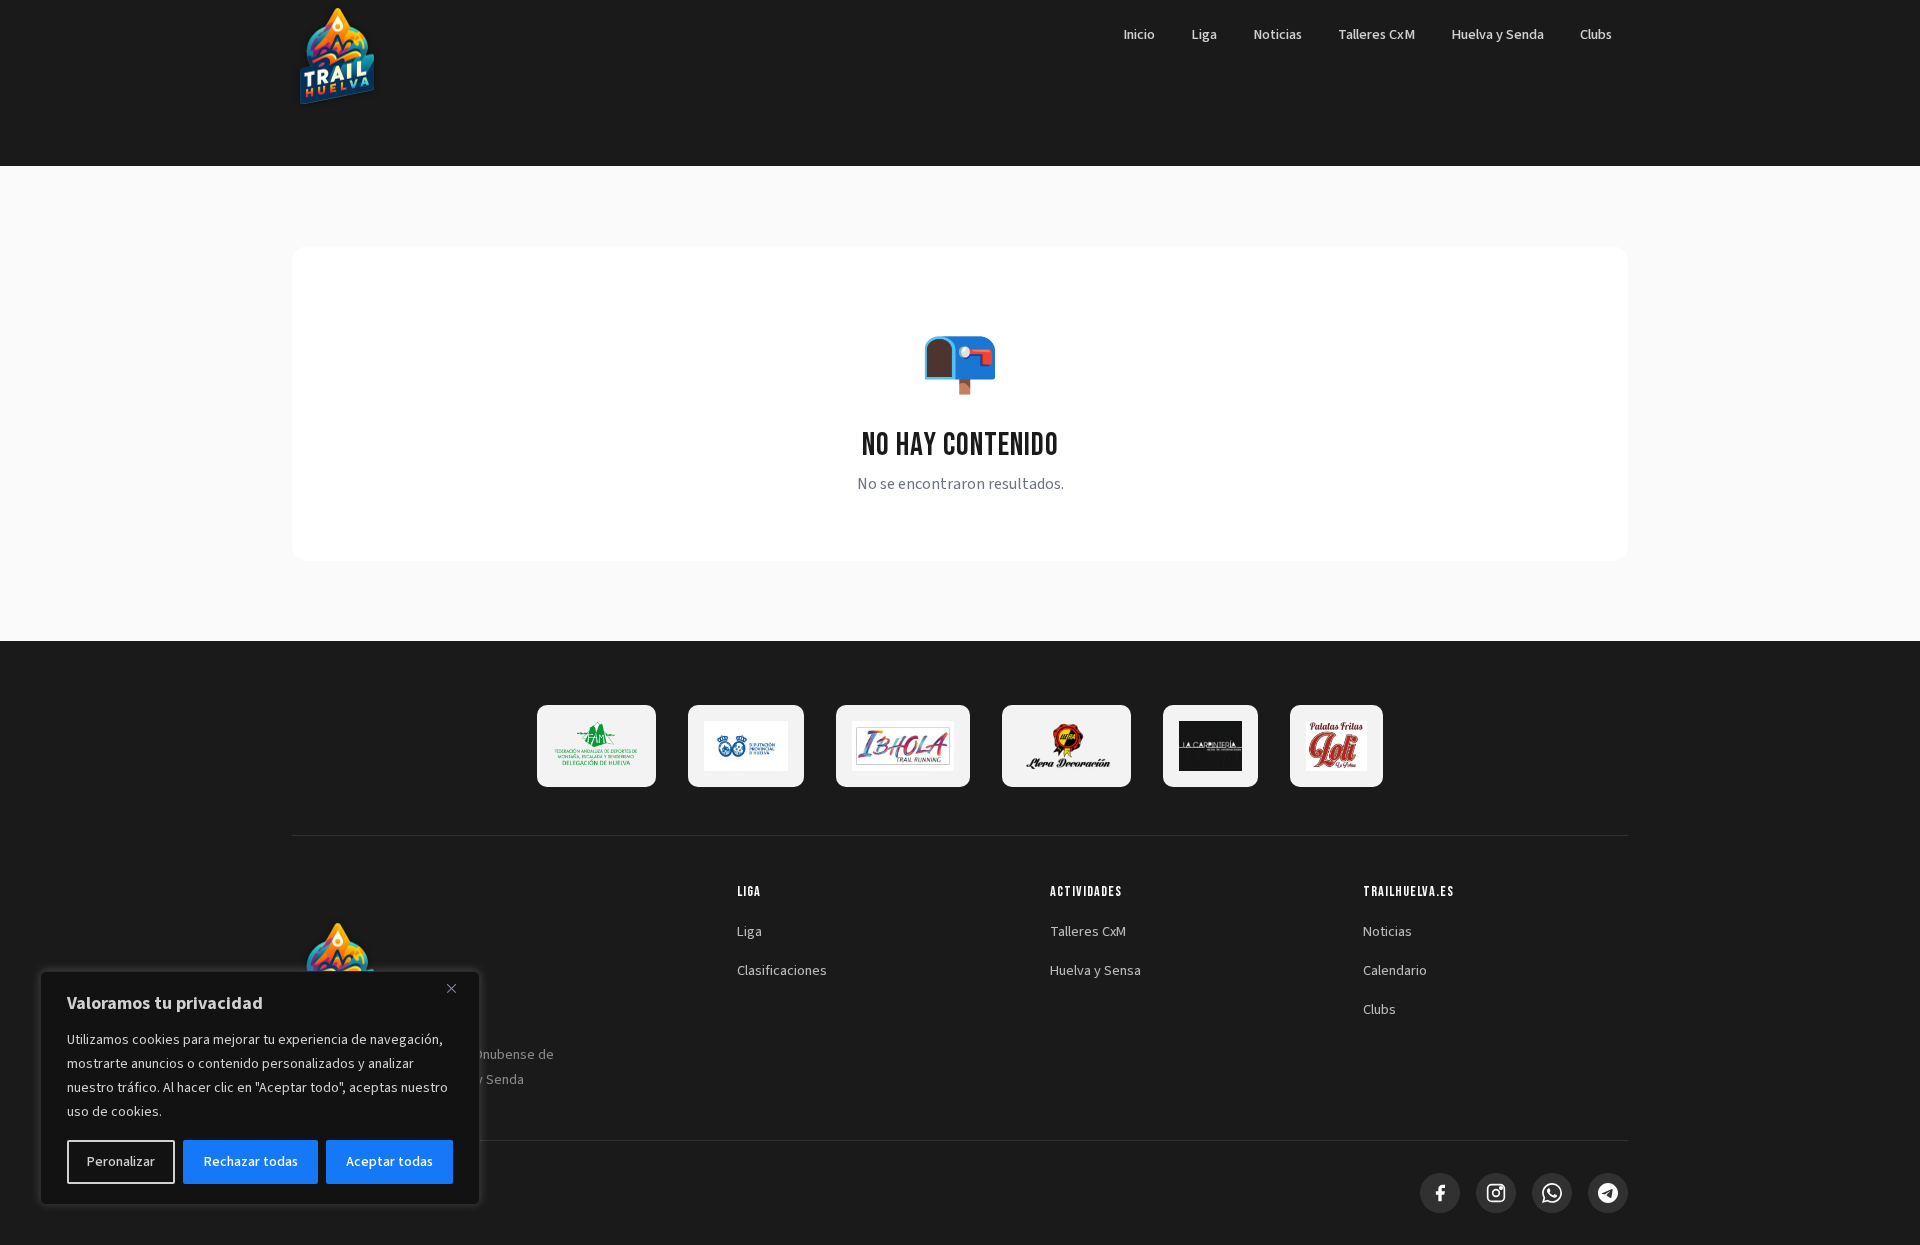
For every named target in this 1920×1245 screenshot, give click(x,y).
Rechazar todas (251, 1162)
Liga (1204, 34)
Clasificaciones (782, 970)
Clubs (1596, 34)
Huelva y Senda (1497, 34)
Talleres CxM (1376, 34)
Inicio (1139, 34)
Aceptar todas (389, 1162)
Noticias (1277, 34)
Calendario (1395, 970)
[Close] (459, 988)
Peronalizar (121, 1162)
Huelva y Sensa (1095, 970)
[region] (260, 1088)
